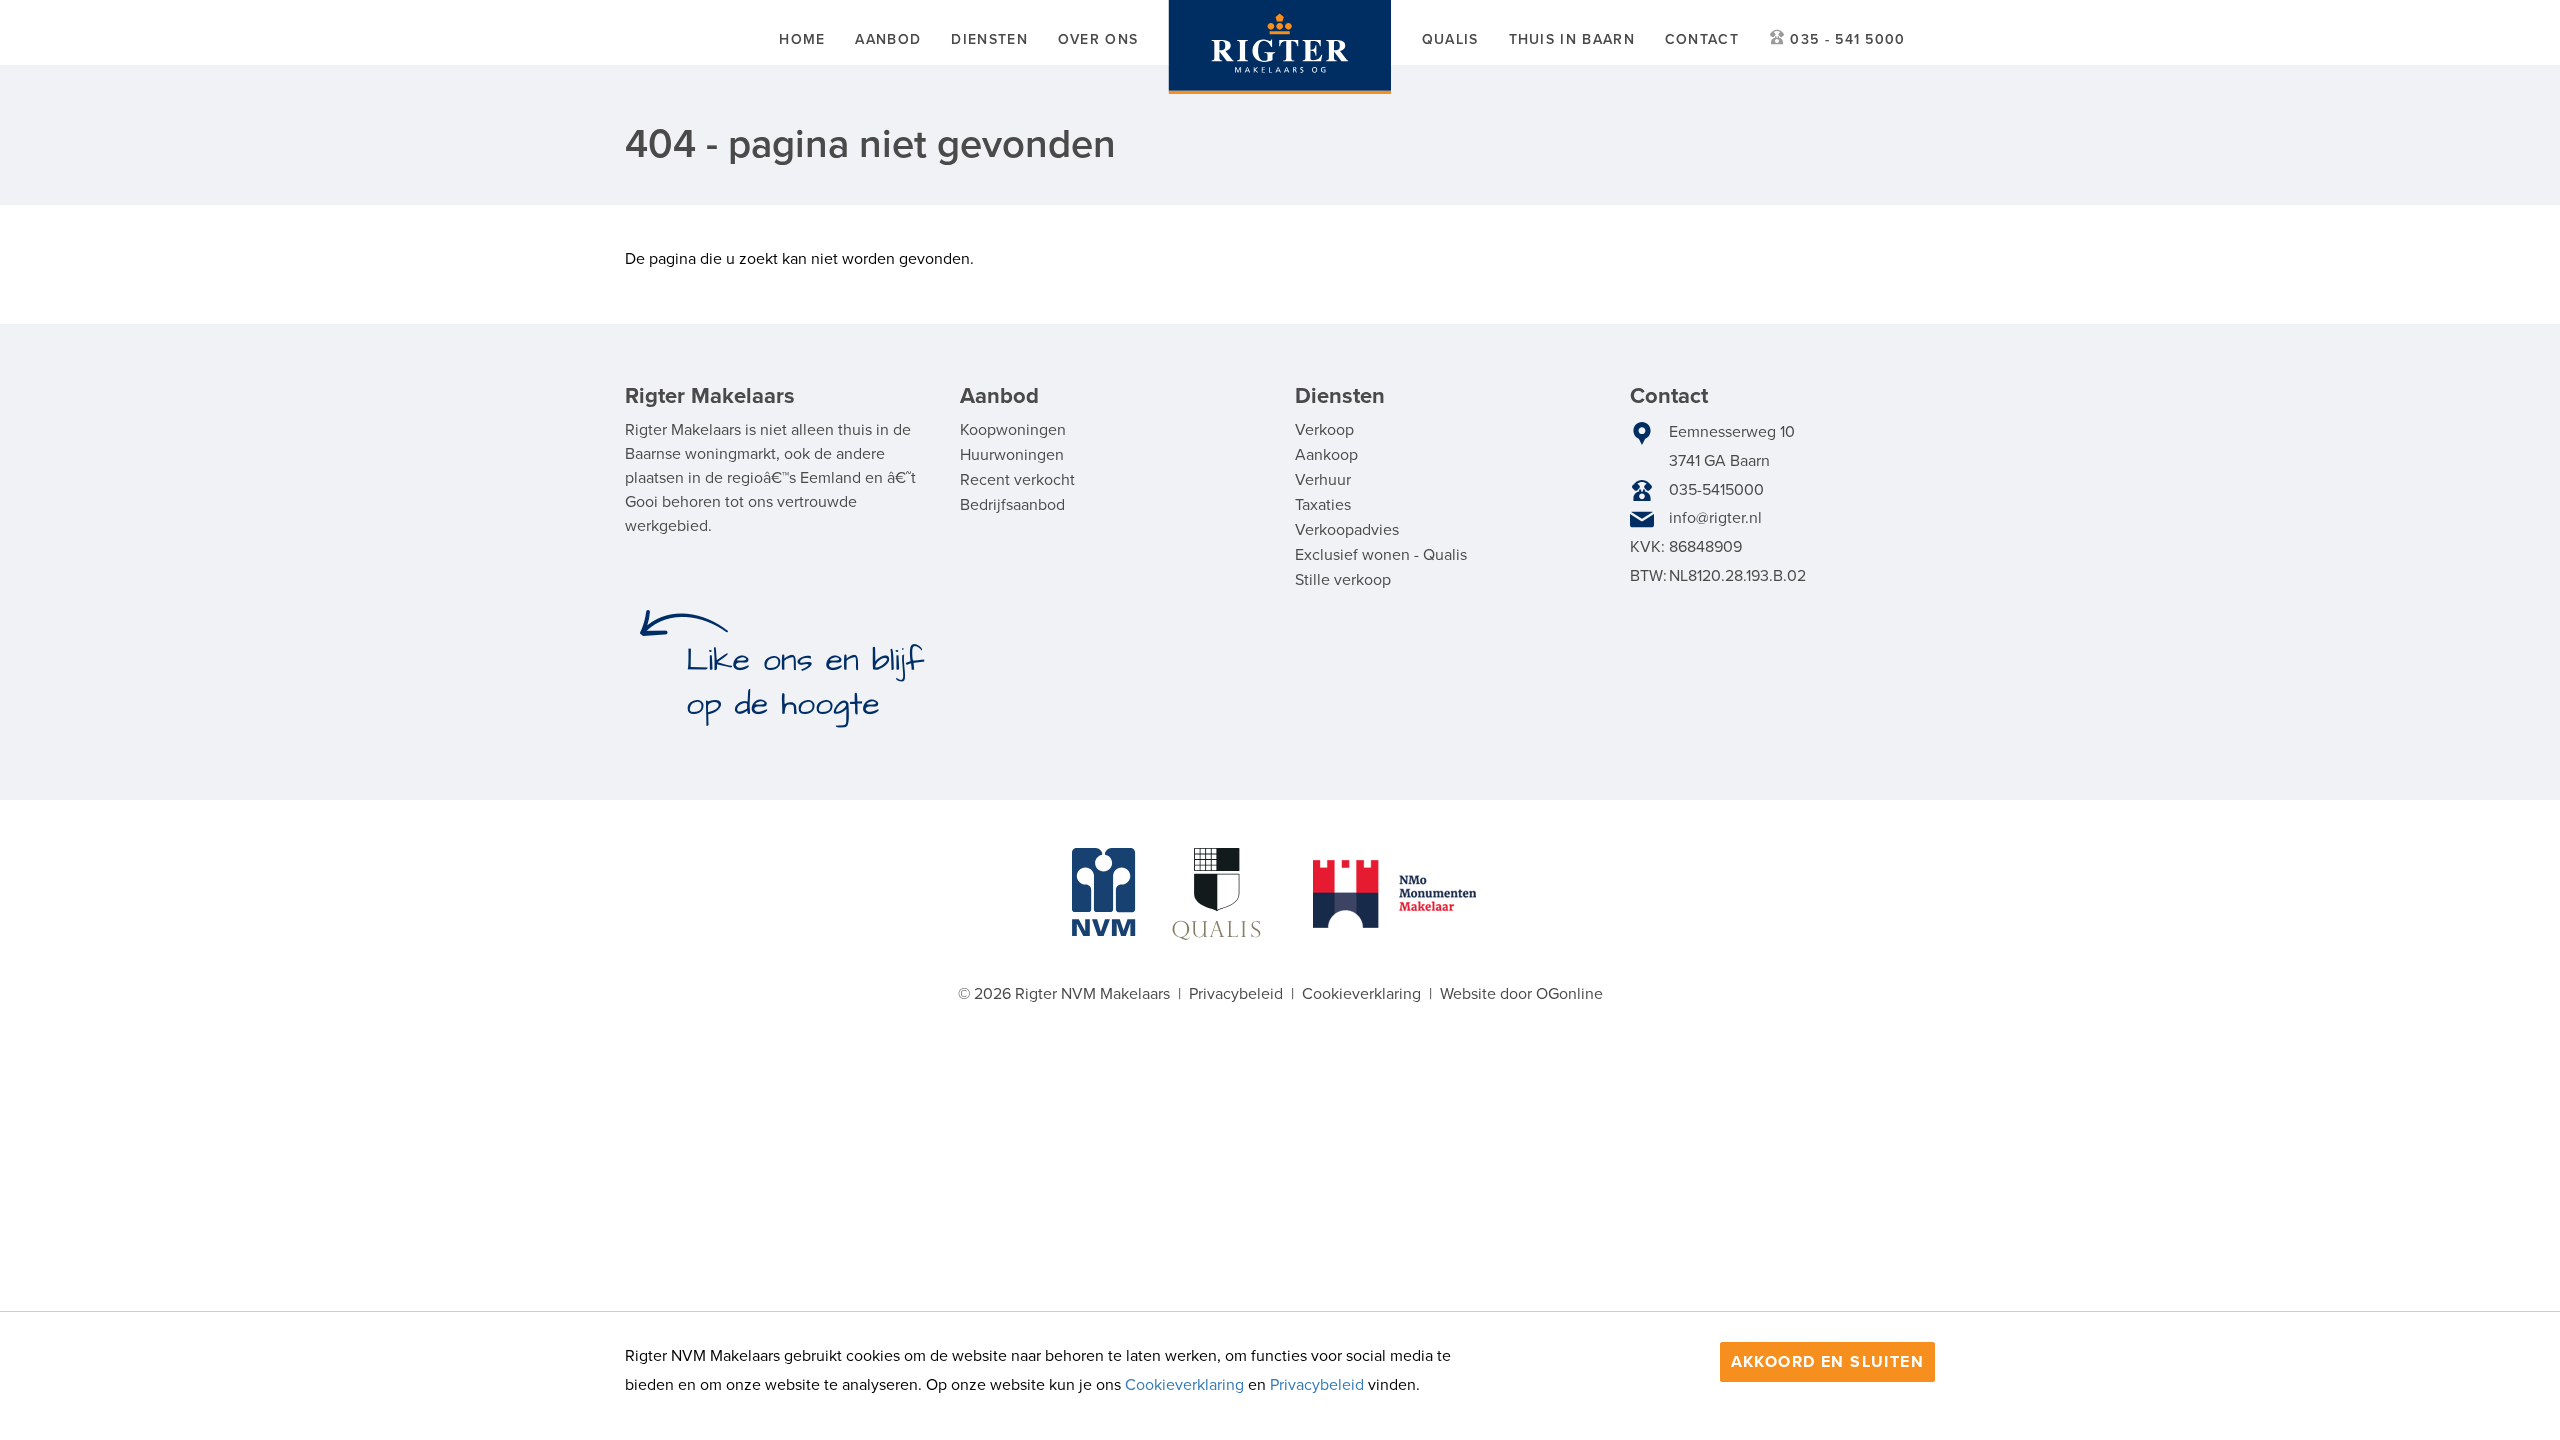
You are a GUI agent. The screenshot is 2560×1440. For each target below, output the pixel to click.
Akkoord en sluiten (1827, 1362)
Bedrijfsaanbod (1012, 505)
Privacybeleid (1317, 1385)
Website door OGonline (1521, 994)
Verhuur (1323, 480)
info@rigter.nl (1715, 518)
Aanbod (888, 39)
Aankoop (1326, 455)
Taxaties (1323, 505)
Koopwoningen (1013, 430)
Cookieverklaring (1184, 1385)
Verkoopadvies (1347, 530)
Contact (1702, 39)
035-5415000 (1716, 490)
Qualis (1450, 39)
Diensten (989, 39)
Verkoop (1324, 430)
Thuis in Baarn (1572, 39)
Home (802, 39)
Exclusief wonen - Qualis (1381, 555)
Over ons (1098, 39)
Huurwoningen (1012, 455)
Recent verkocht (1017, 480)
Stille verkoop (1343, 580)
